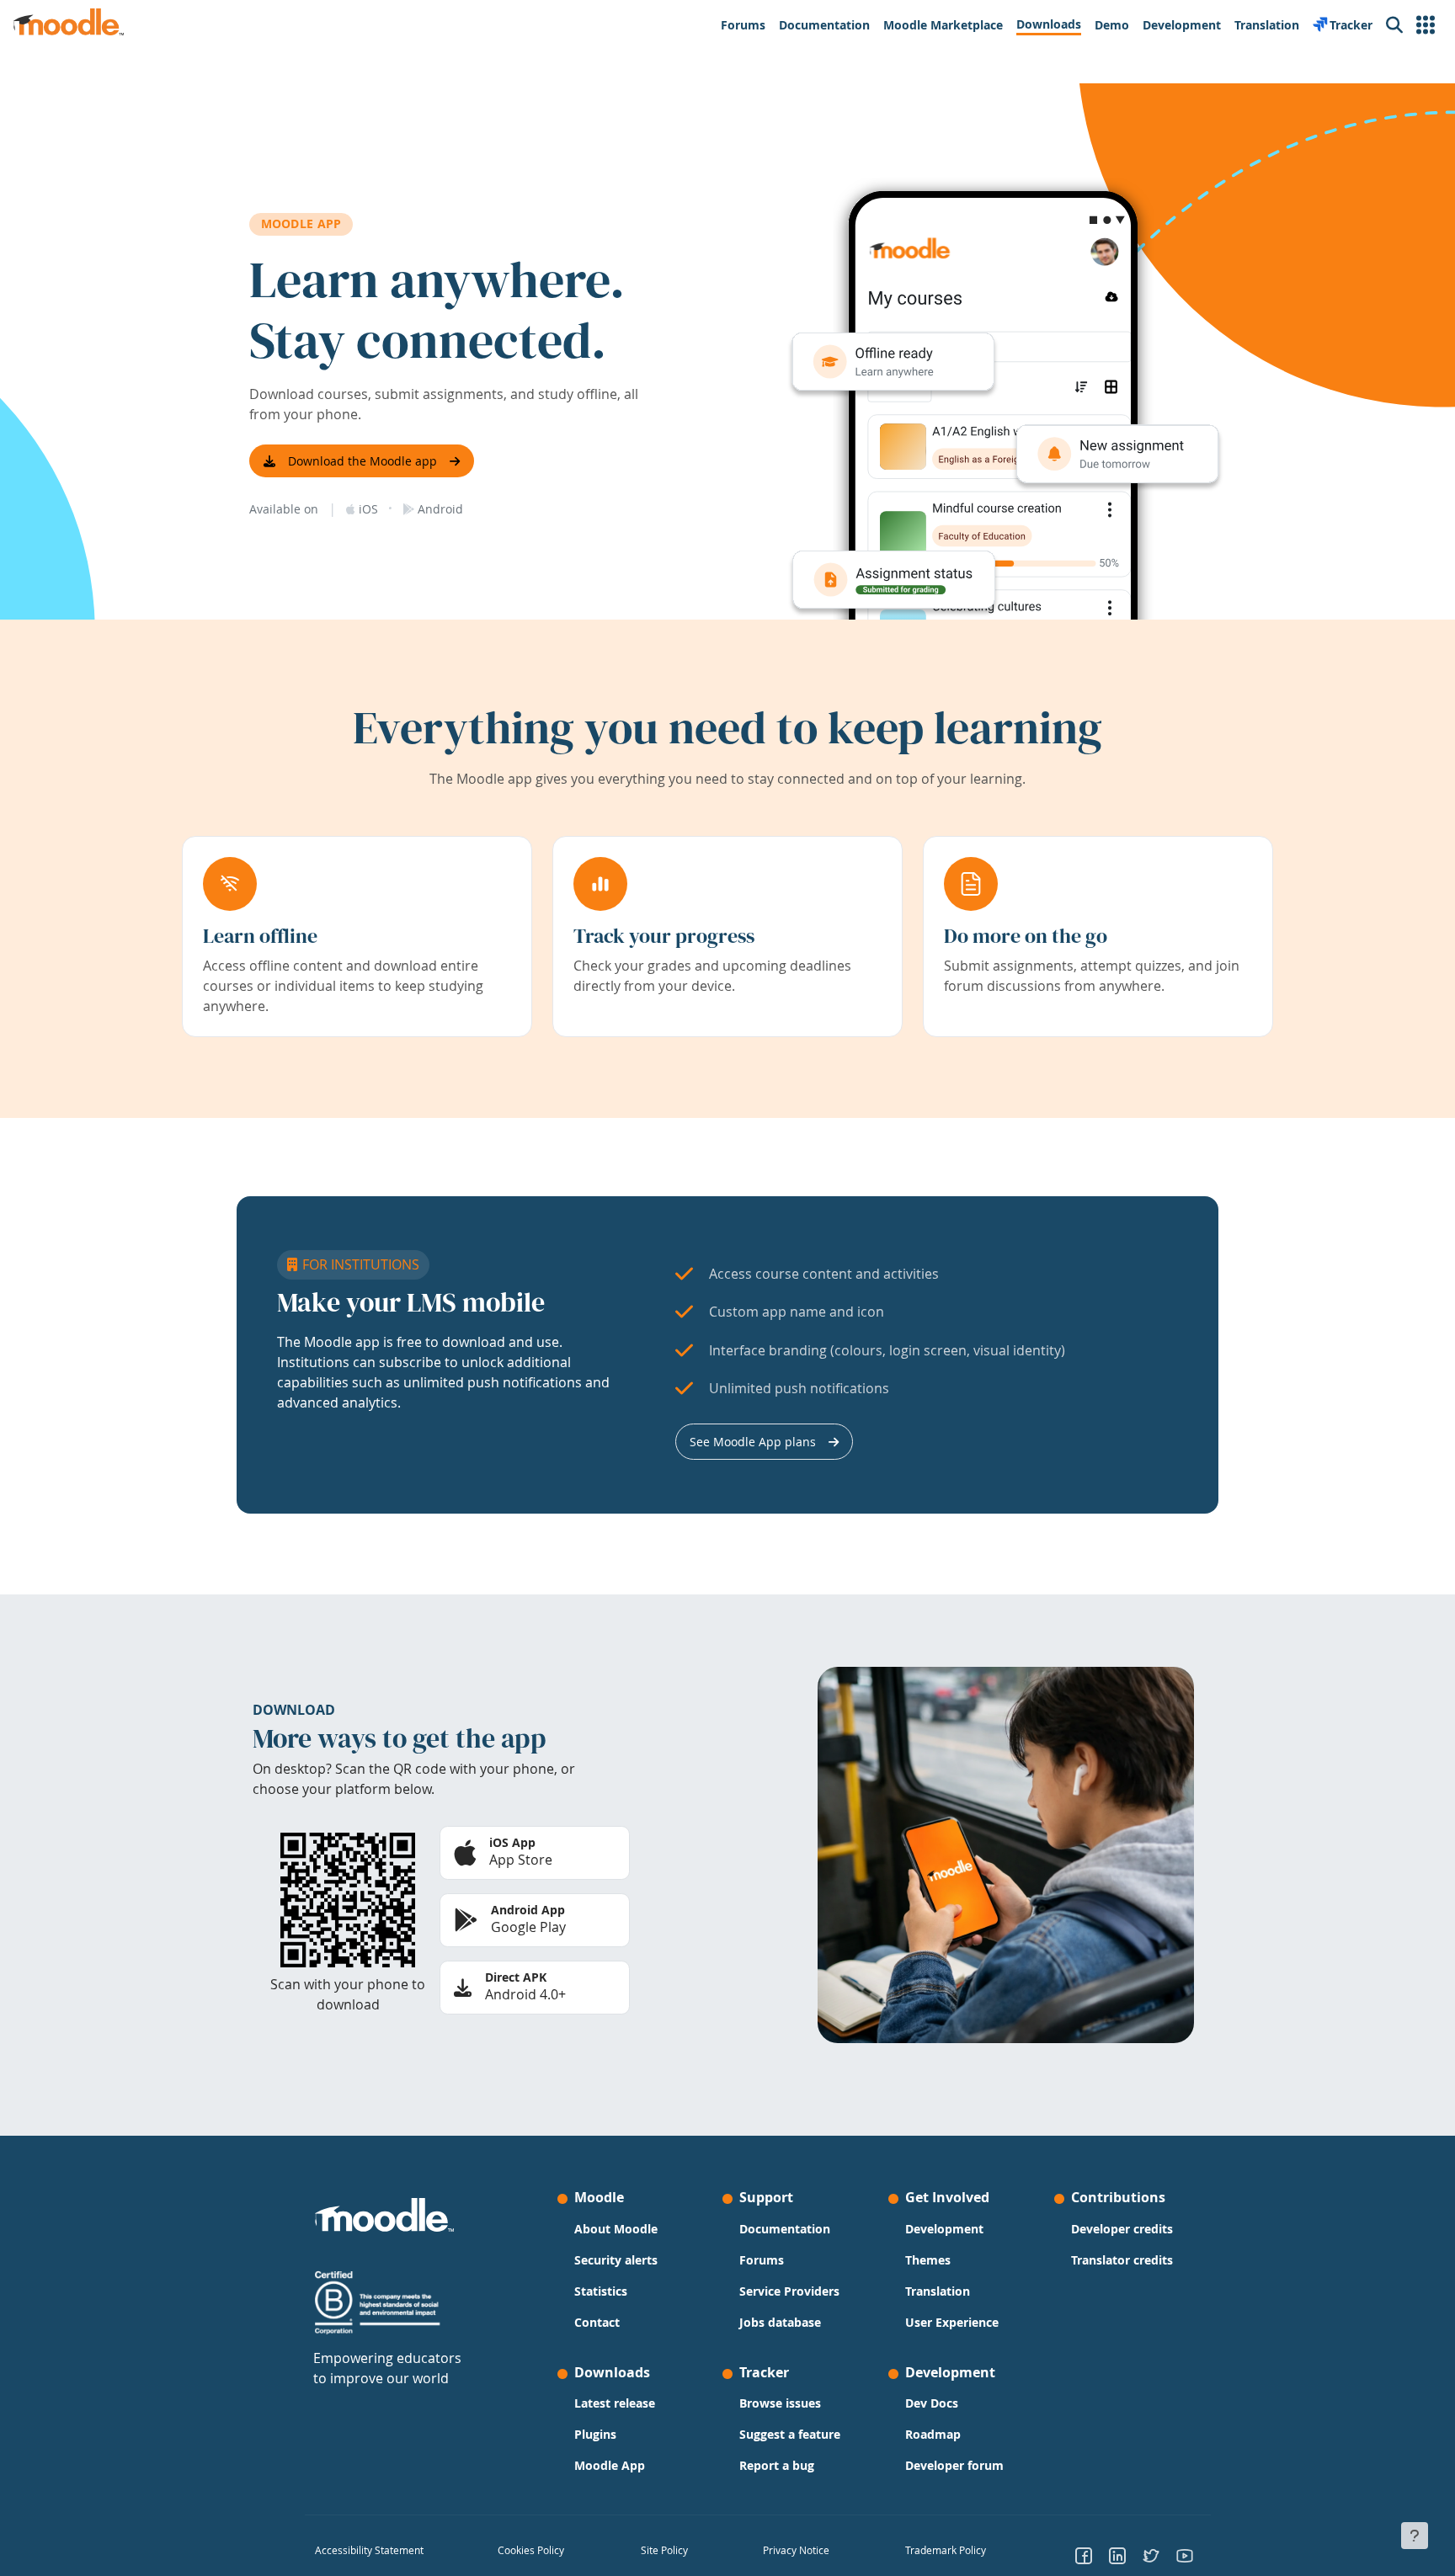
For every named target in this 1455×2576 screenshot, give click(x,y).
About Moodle (616, 2229)
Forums (762, 2260)
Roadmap (933, 2434)
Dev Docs (932, 2403)
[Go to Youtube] (1185, 2555)
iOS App (512, 1842)
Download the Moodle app (362, 461)
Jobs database (780, 2322)
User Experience (952, 2322)
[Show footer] (1415, 2536)
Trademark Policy (946, 2550)
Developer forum (954, 2465)
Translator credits (1122, 2260)
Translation (938, 2291)
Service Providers (789, 2291)
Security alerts (616, 2260)
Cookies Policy (531, 2550)
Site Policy (664, 2550)
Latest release (615, 2403)
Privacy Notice (796, 2550)
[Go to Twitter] (1151, 2555)
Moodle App (610, 2465)
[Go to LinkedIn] (1117, 2555)
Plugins (595, 2434)
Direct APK (516, 1977)
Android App (528, 1910)
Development (944, 2229)
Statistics (601, 2291)
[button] (1426, 25)
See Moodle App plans (753, 1442)
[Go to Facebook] (1084, 2555)
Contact (597, 2322)
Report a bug (777, 2465)
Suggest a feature (790, 2434)
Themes (928, 2260)
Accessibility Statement (369, 2550)
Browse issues (780, 2403)
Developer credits (1122, 2229)
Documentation (785, 2229)
